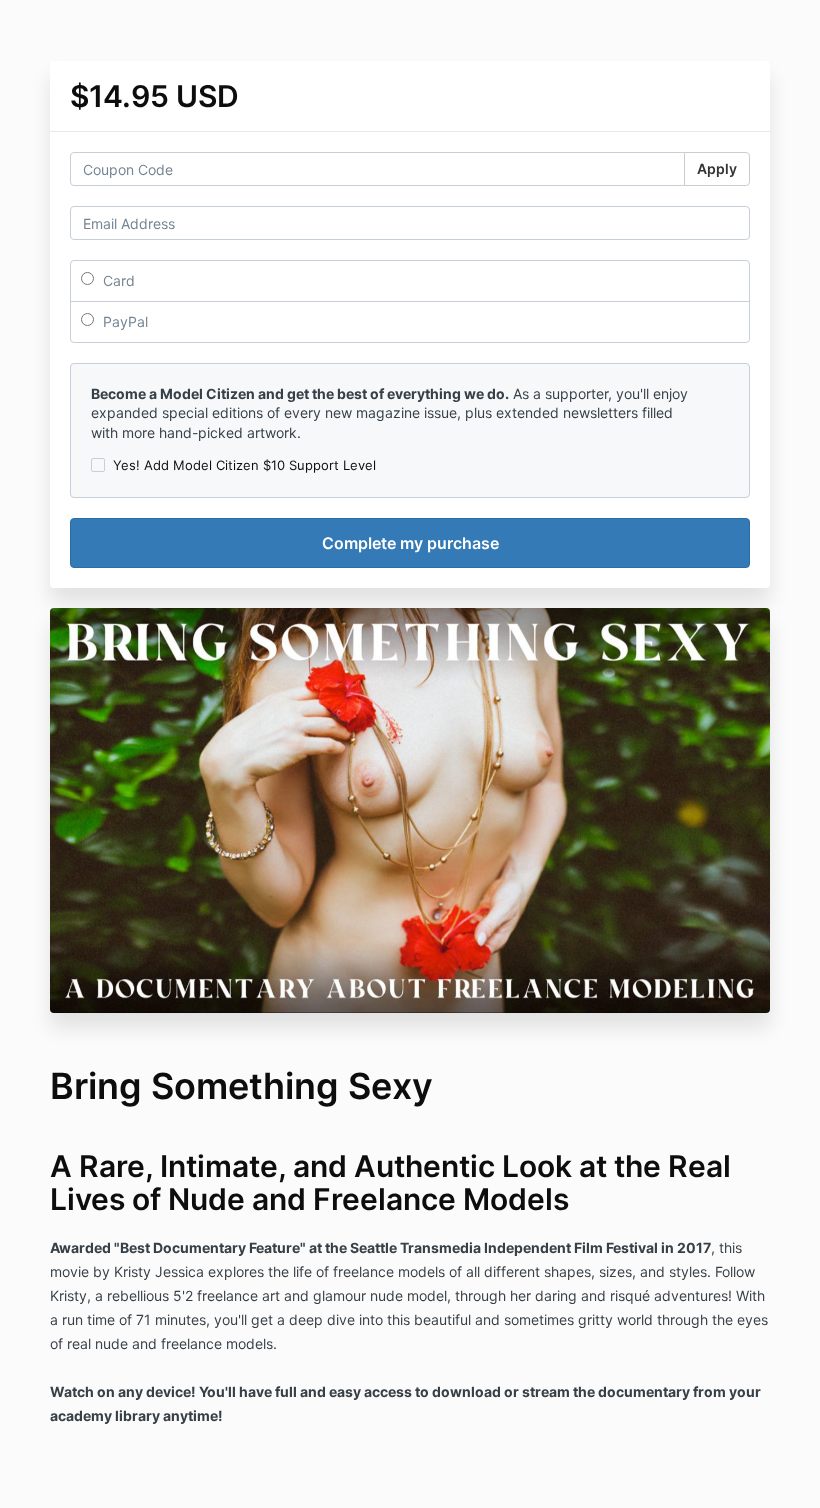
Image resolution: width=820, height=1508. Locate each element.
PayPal (123, 321)
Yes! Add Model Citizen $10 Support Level (244, 465)
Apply (717, 168)
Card (117, 280)
